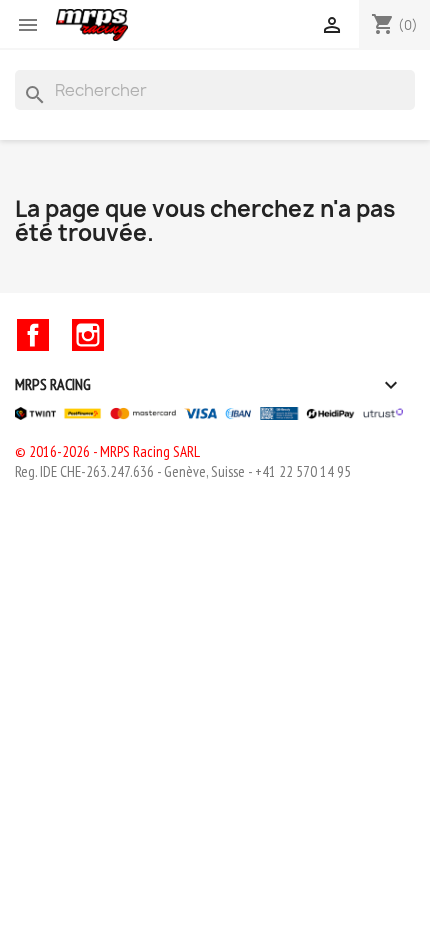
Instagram (88, 335)
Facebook (33, 335)
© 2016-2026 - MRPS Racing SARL (107, 451)
